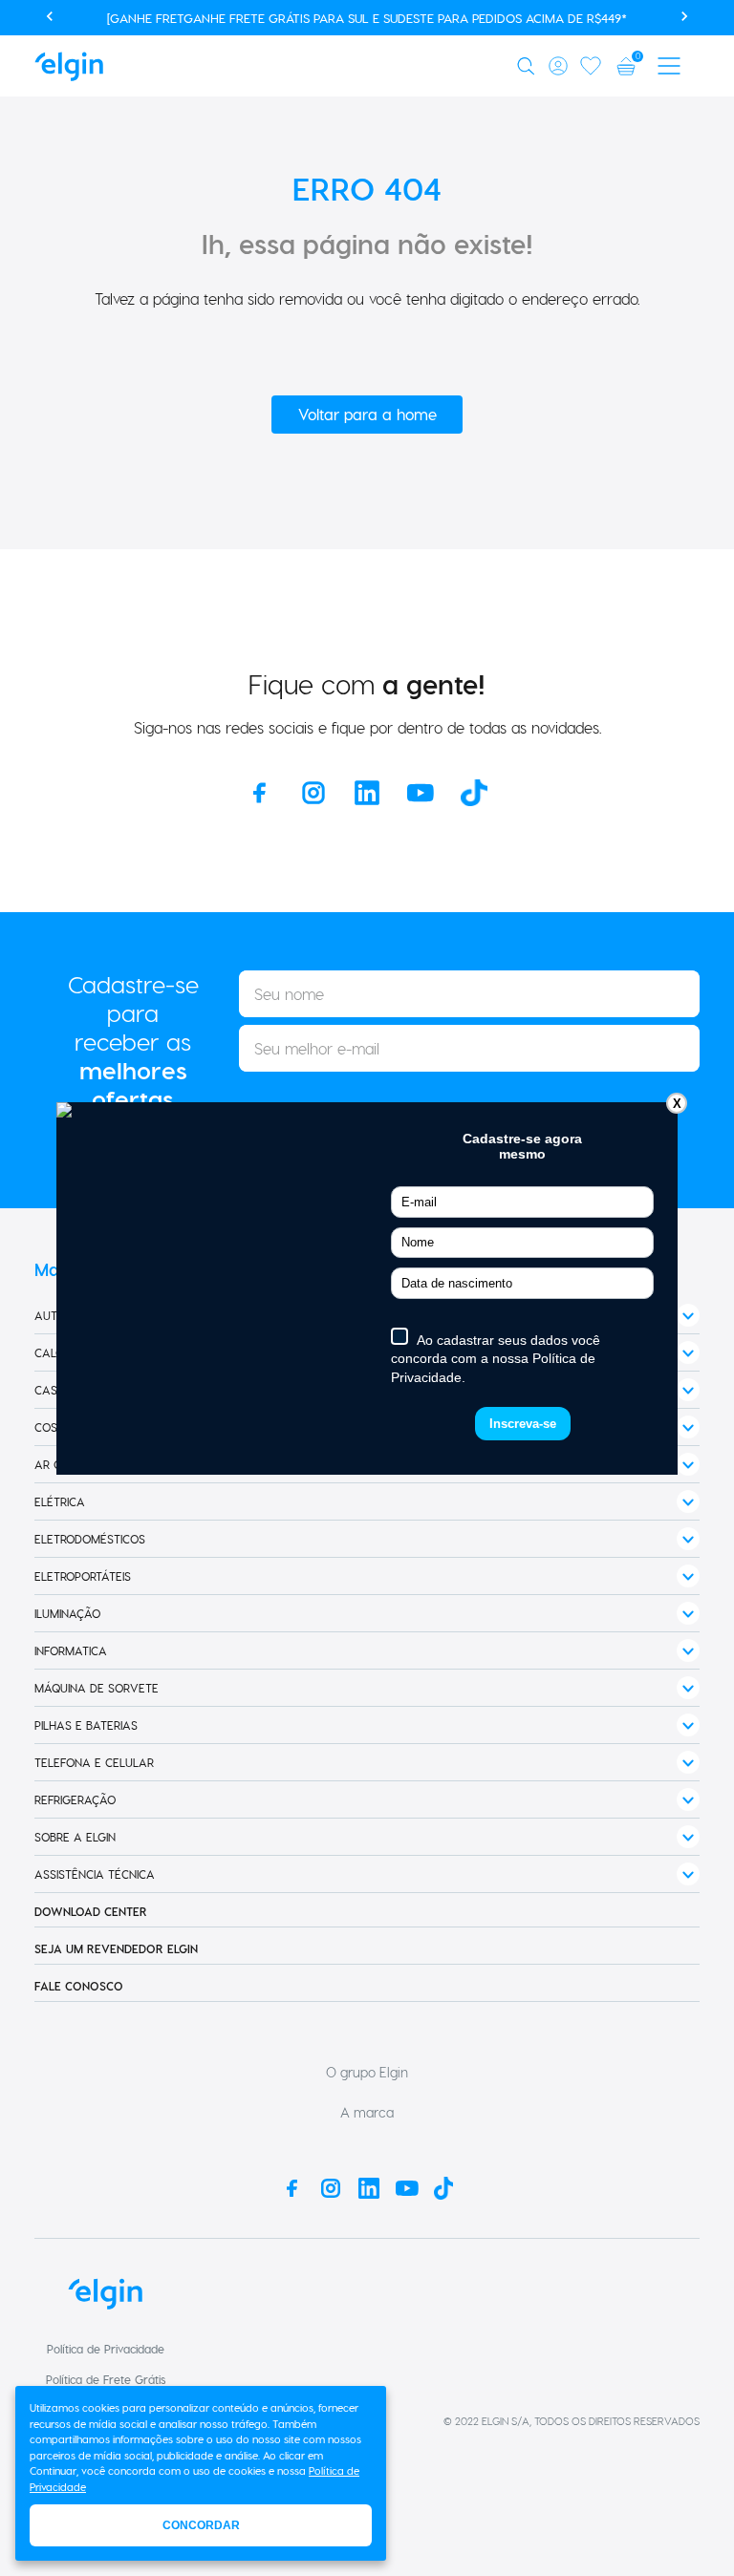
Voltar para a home (367, 414)
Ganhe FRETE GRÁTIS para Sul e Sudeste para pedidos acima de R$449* (405, 18)
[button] (529, 66)
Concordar (201, 2525)
